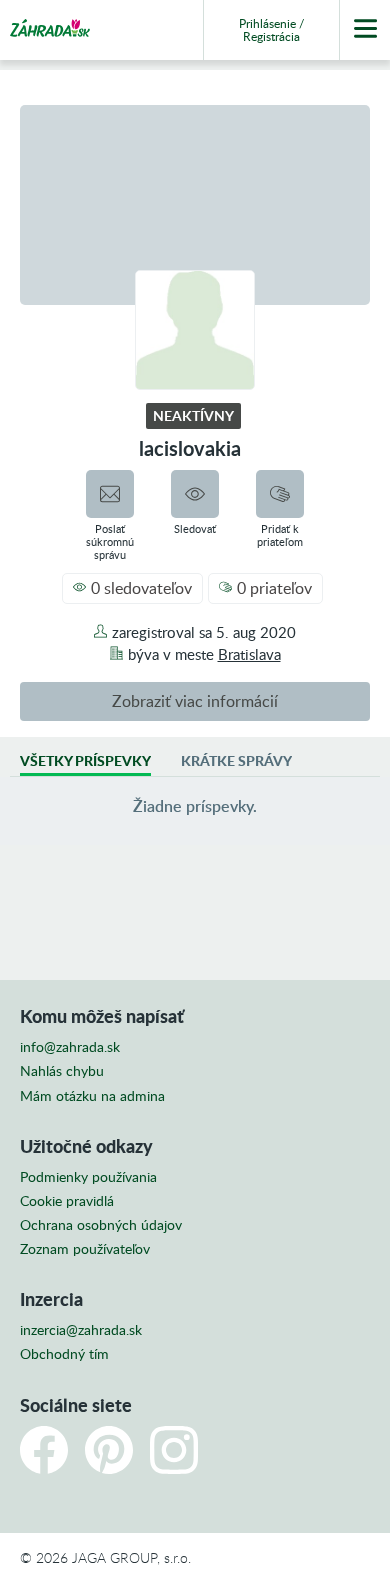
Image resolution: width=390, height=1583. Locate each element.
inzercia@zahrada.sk (81, 1330)
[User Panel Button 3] (365, 30)
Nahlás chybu (62, 1071)
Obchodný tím (64, 1354)
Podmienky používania (88, 1177)
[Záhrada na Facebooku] (44, 1450)
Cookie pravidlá (67, 1201)
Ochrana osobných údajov (101, 1225)
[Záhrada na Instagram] (174, 1450)
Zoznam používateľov (85, 1249)
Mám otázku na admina (92, 1096)
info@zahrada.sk (70, 1047)
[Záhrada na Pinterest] (109, 1450)
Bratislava (249, 654)
